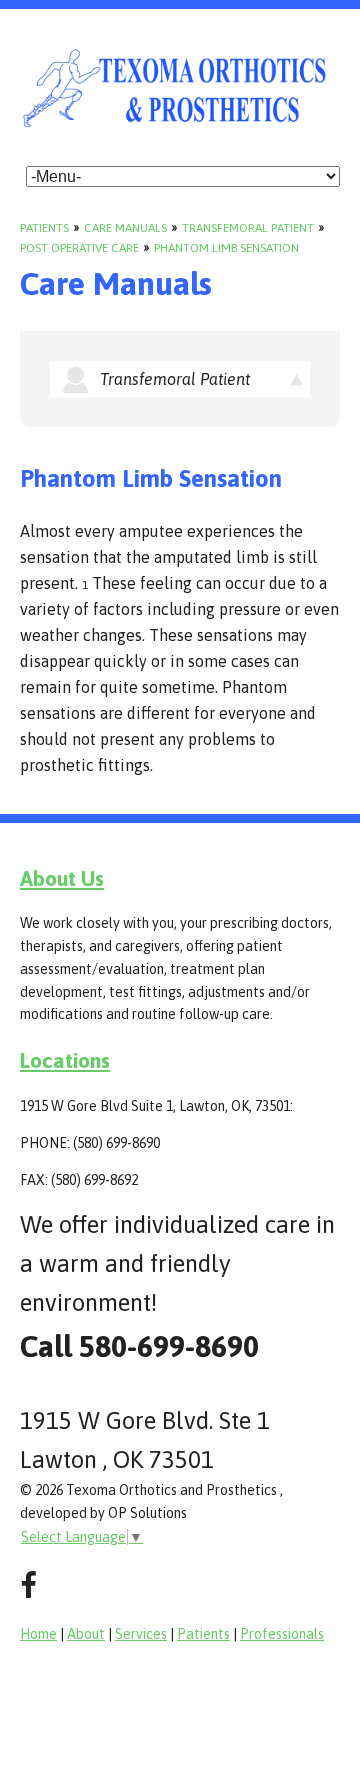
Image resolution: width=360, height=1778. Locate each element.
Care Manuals (125, 228)
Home (38, 1634)
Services (141, 1634)
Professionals (282, 1634)
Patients (44, 228)
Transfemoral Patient (248, 228)
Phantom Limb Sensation (226, 248)
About (86, 1634)
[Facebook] (28, 1585)
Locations (65, 1060)
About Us (62, 878)
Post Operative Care (79, 248)
